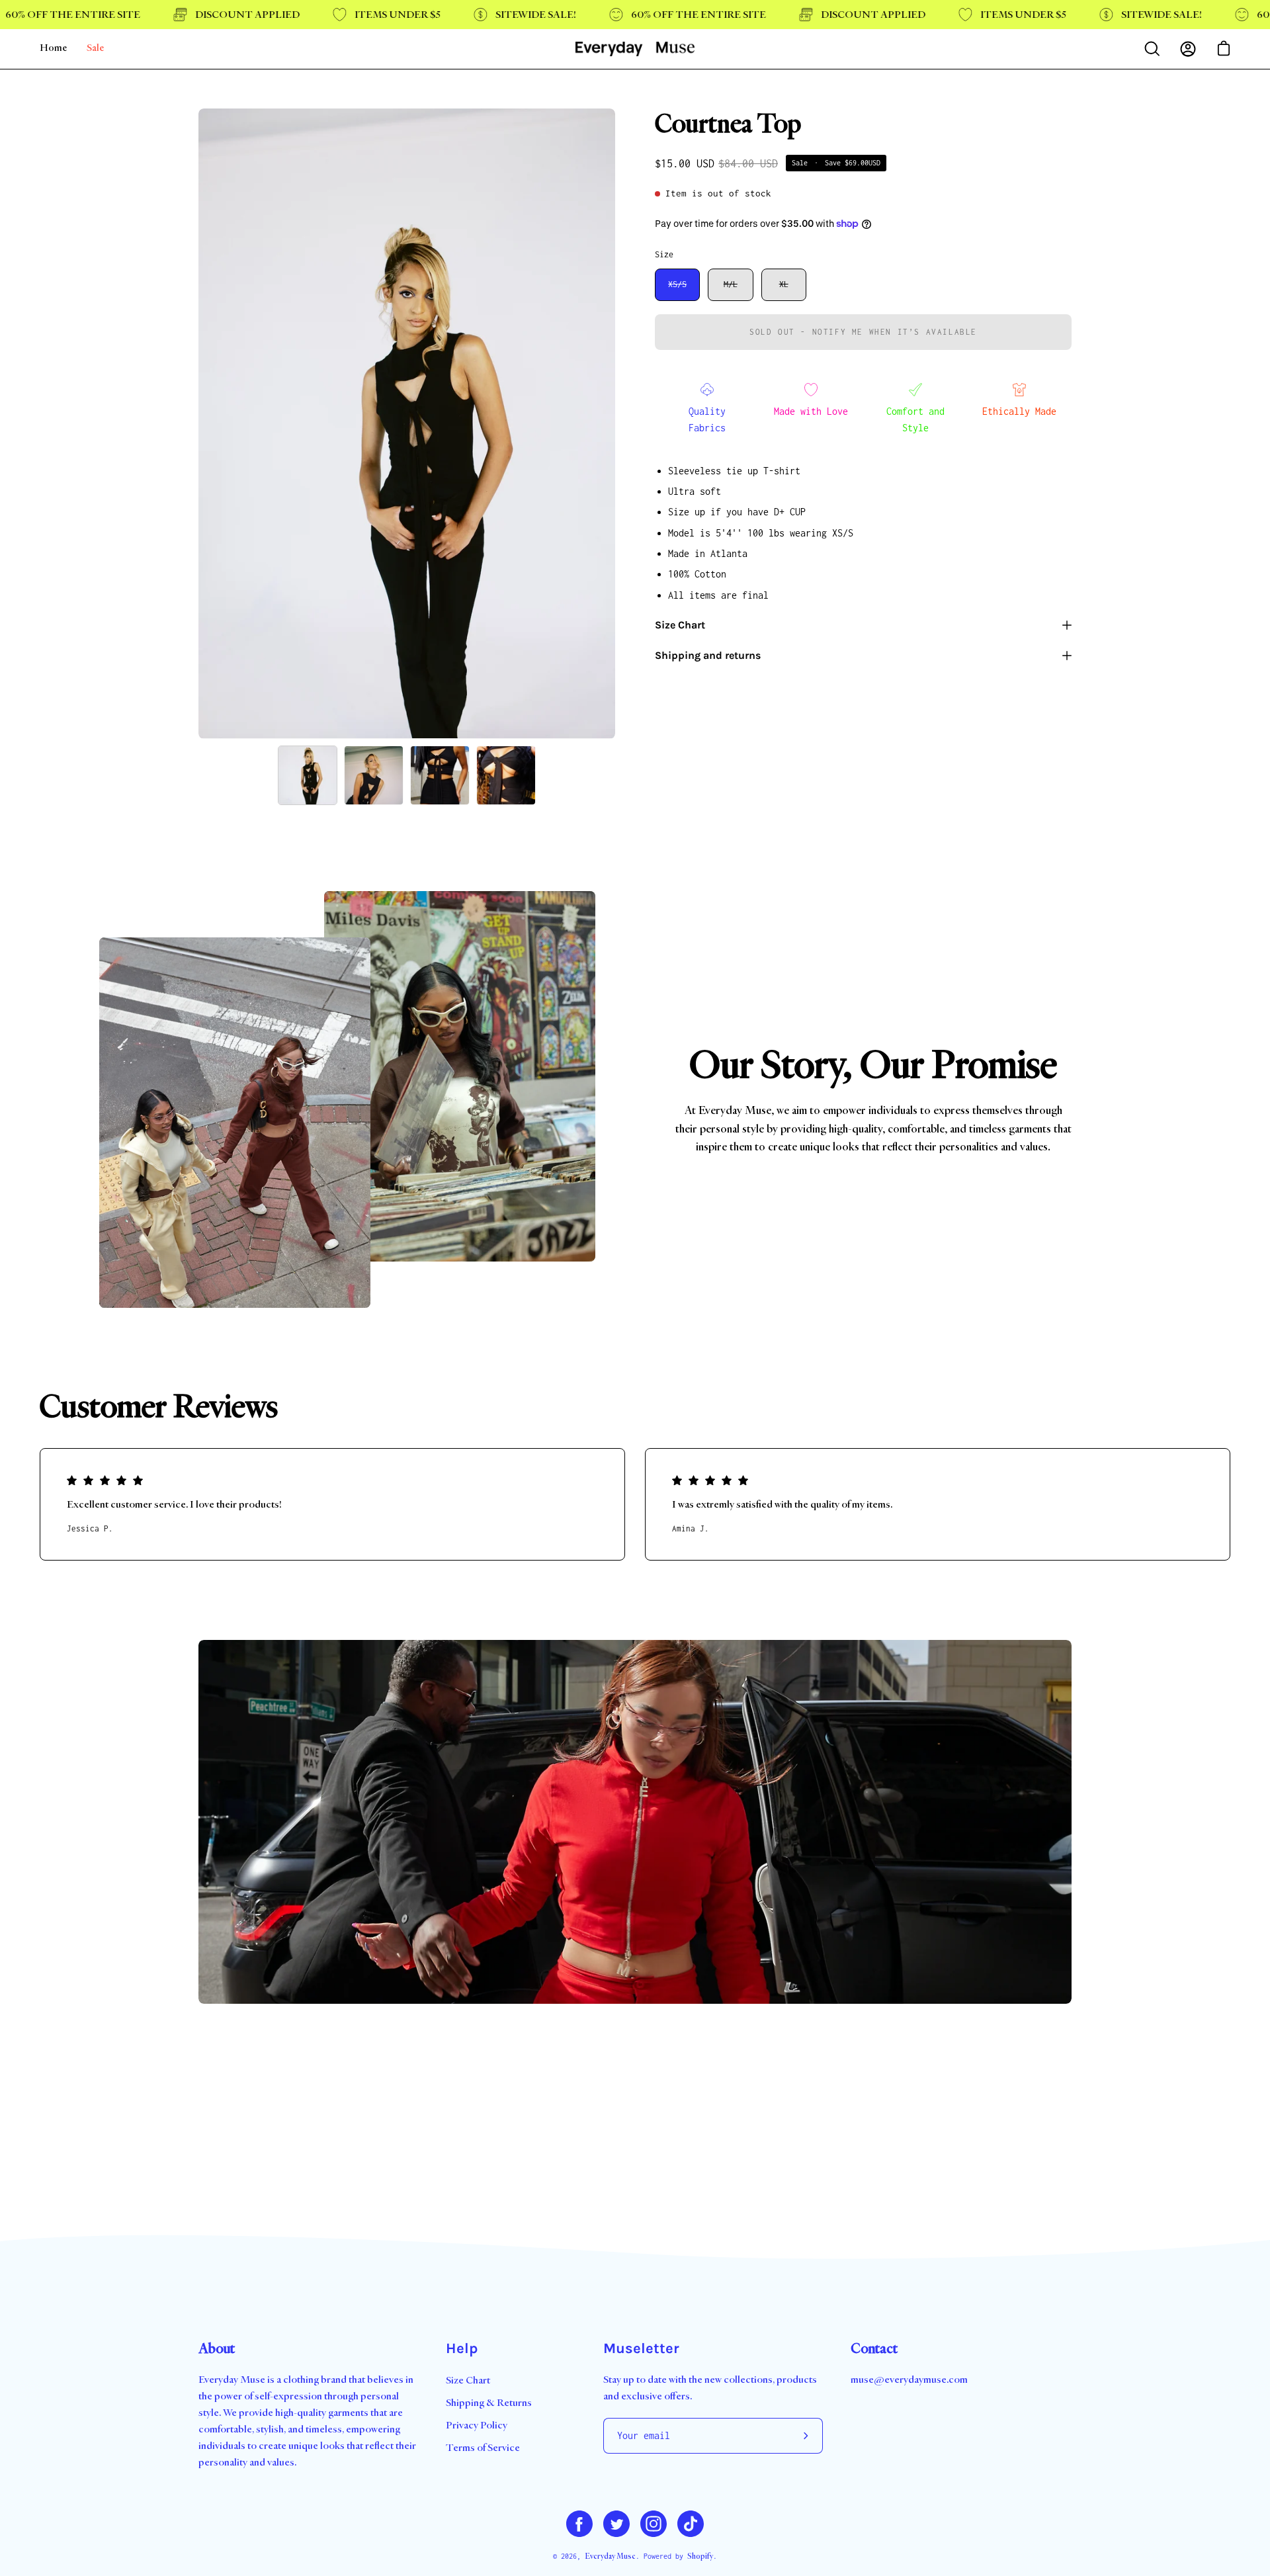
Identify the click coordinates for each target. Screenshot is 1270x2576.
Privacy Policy (477, 2426)
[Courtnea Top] (308, 775)
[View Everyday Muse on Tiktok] (691, 2524)
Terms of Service (483, 2448)
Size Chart (680, 625)
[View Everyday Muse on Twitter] (616, 2524)
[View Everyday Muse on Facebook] (579, 2524)
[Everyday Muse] (635, 49)
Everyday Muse (610, 2556)
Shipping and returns (708, 655)
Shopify (700, 2556)
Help (462, 2348)
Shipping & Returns (489, 2403)
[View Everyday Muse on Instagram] (654, 2524)
